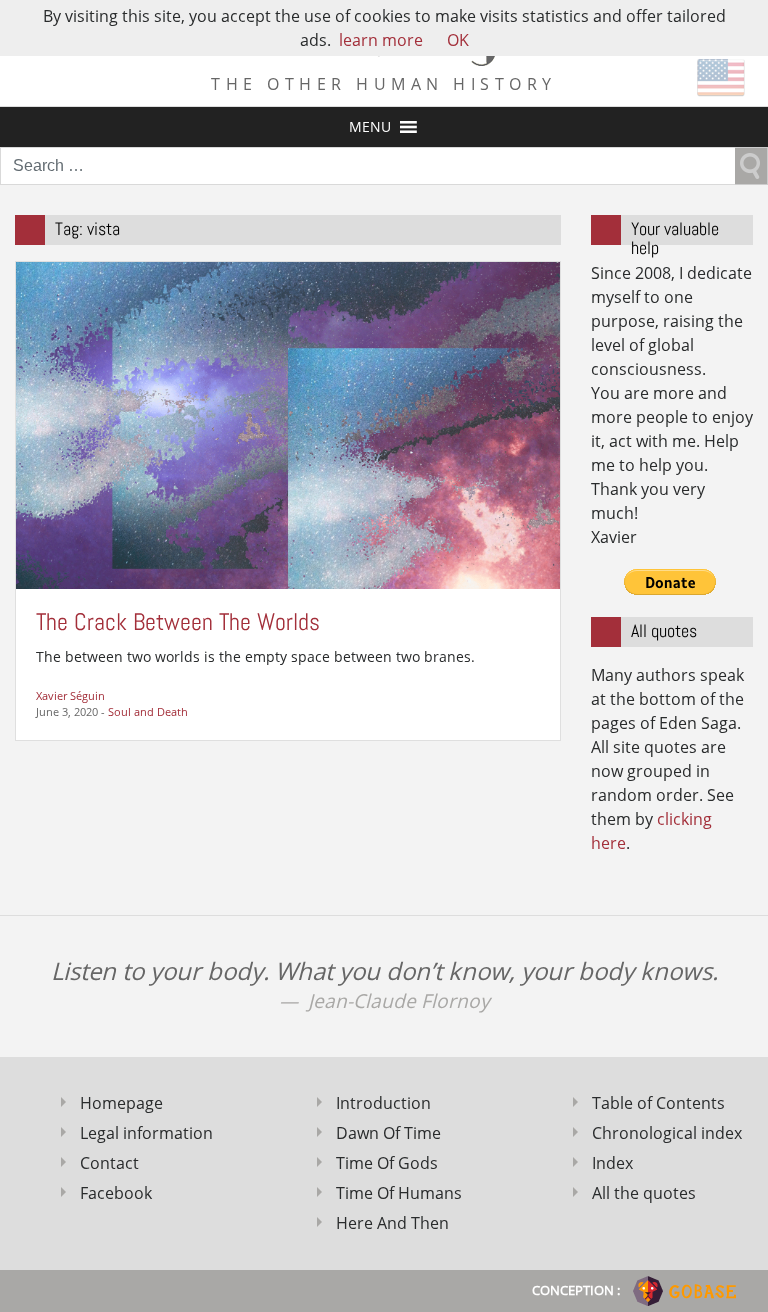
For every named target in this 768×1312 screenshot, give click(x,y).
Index (612, 1163)
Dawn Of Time (388, 1133)
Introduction (383, 1103)
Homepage (121, 1103)
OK (458, 40)
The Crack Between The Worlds (178, 621)
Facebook (116, 1193)
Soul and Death (148, 711)
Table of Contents (658, 1103)
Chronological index (667, 1133)
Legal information (146, 1133)
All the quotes (644, 1193)
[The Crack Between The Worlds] (288, 424)
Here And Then (392, 1223)
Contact (109, 1163)
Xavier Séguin (70, 695)
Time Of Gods (387, 1163)
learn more (381, 40)
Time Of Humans (399, 1193)
